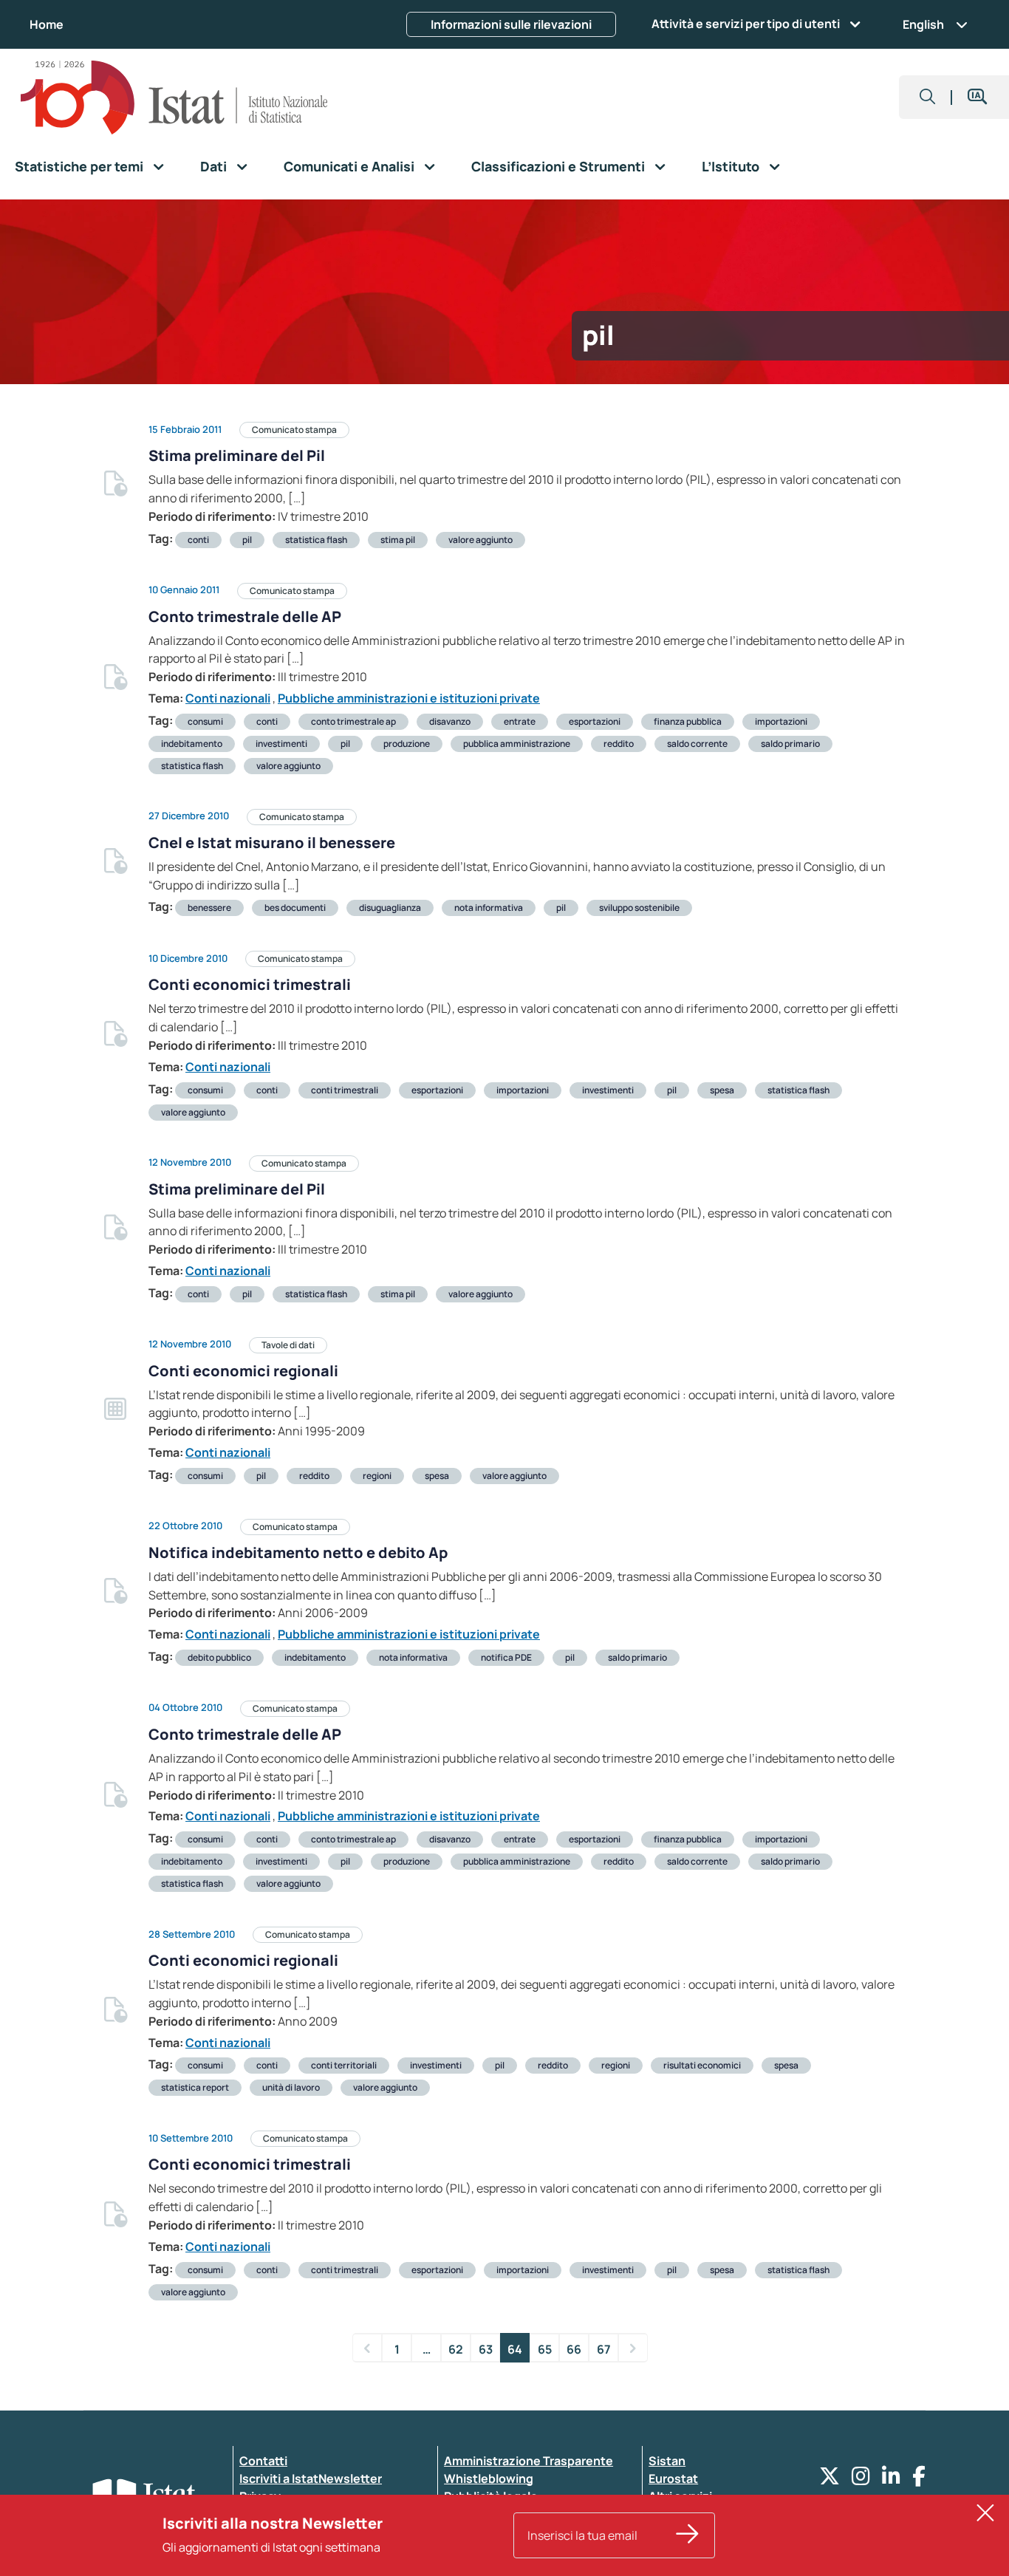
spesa (722, 1090)
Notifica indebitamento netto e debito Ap (298, 1552)
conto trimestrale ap (353, 721)
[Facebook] (919, 2480)
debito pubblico (219, 1657)
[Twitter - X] (830, 2480)
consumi (205, 721)
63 (486, 2349)
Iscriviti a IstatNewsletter (311, 2478)
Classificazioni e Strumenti (558, 166)
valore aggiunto (480, 540)
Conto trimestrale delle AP (245, 616)
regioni (377, 1476)
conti (198, 540)
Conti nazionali (228, 698)
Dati (213, 166)
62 (456, 2349)
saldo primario (790, 744)
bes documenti (295, 908)
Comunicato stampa (294, 430)
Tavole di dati (288, 1345)
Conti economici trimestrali (250, 984)
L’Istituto (731, 166)
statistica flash (316, 540)
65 (545, 2349)
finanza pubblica (688, 721)
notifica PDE (506, 1657)
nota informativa (489, 908)
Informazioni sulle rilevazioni (511, 24)
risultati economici (702, 2065)
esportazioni (595, 721)
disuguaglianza (390, 908)
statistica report (195, 2087)
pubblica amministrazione (517, 744)
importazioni (781, 721)
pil (247, 540)
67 (604, 2349)
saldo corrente (697, 744)
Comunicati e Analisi (349, 166)
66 (574, 2349)
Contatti (263, 2461)
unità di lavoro (291, 2087)
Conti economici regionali (243, 1371)
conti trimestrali (345, 1090)
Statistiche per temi (79, 166)
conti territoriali (344, 2065)
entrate (520, 721)
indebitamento (192, 744)
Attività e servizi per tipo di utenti (746, 24)
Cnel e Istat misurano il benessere (272, 843)
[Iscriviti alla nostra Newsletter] (688, 2535)
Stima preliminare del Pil (237, 455)
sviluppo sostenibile (639, 908)
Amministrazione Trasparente (529, 2461)
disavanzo (450, 721)
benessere (209, 908)
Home (47, 24)
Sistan (667, 2461)
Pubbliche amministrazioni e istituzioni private (409, 698)
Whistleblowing (489, 2478)
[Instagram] (861, 2480)
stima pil (398, 540)
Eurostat (673, 2478)
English (923, 24)
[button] (928, 97)
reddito (619, 744)
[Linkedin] (891, 2480)
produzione (407, 744)
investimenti (281, 744)
